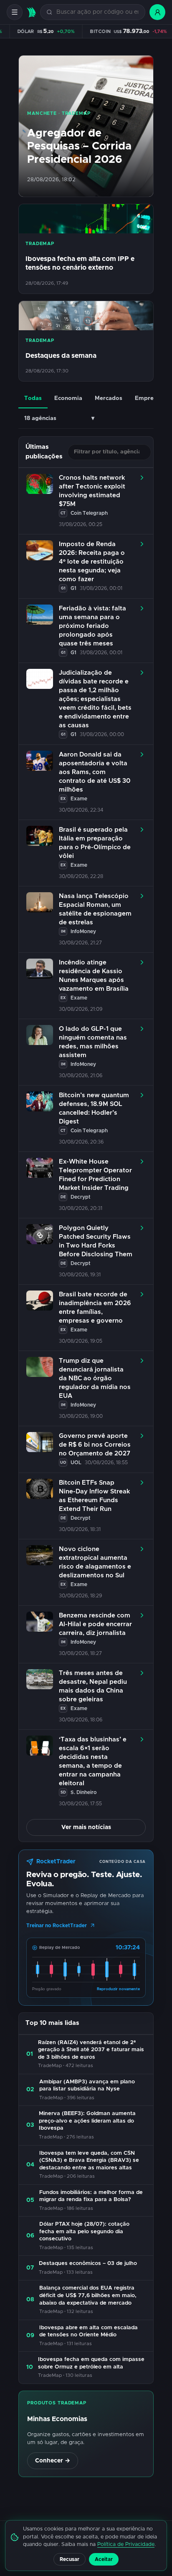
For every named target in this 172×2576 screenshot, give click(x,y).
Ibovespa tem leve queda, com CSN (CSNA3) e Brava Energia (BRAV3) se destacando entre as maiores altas (89, 2161)
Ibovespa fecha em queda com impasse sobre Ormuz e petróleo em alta (91, 2363)
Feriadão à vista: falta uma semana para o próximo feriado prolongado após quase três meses (92, 626)
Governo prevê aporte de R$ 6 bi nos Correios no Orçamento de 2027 (95, 1445)
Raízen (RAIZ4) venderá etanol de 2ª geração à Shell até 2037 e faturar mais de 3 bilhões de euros (91, 2050)
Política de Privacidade (126, 2544)
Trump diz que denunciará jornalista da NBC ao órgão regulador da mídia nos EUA (95, 1378)
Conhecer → (53, 2461)
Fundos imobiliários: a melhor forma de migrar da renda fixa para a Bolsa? (91, 2196)
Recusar (70, 2559)
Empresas (149, 398)
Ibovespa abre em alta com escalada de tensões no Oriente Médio (89, 2332)
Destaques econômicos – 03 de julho (88, 2263)
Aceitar (104, 2559)
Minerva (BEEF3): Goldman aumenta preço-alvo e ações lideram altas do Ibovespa (87, 2121)
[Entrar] (157, 12)
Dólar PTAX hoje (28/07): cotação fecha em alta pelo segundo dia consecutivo (84, 2232)
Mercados (109, 398)
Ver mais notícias (86, 1827)
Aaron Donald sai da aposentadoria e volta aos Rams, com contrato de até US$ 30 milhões (95, 772)
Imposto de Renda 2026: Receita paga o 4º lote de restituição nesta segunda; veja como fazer (92, 562)
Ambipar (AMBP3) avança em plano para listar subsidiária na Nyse (87, 2086)
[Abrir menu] (15, 12)
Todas (33, 398)
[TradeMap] (31, 12)
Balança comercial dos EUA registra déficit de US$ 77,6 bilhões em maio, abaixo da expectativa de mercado (88, 2295)
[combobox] (97, 12)
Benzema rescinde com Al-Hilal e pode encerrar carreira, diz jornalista (95, 1624)
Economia (68, 398)
